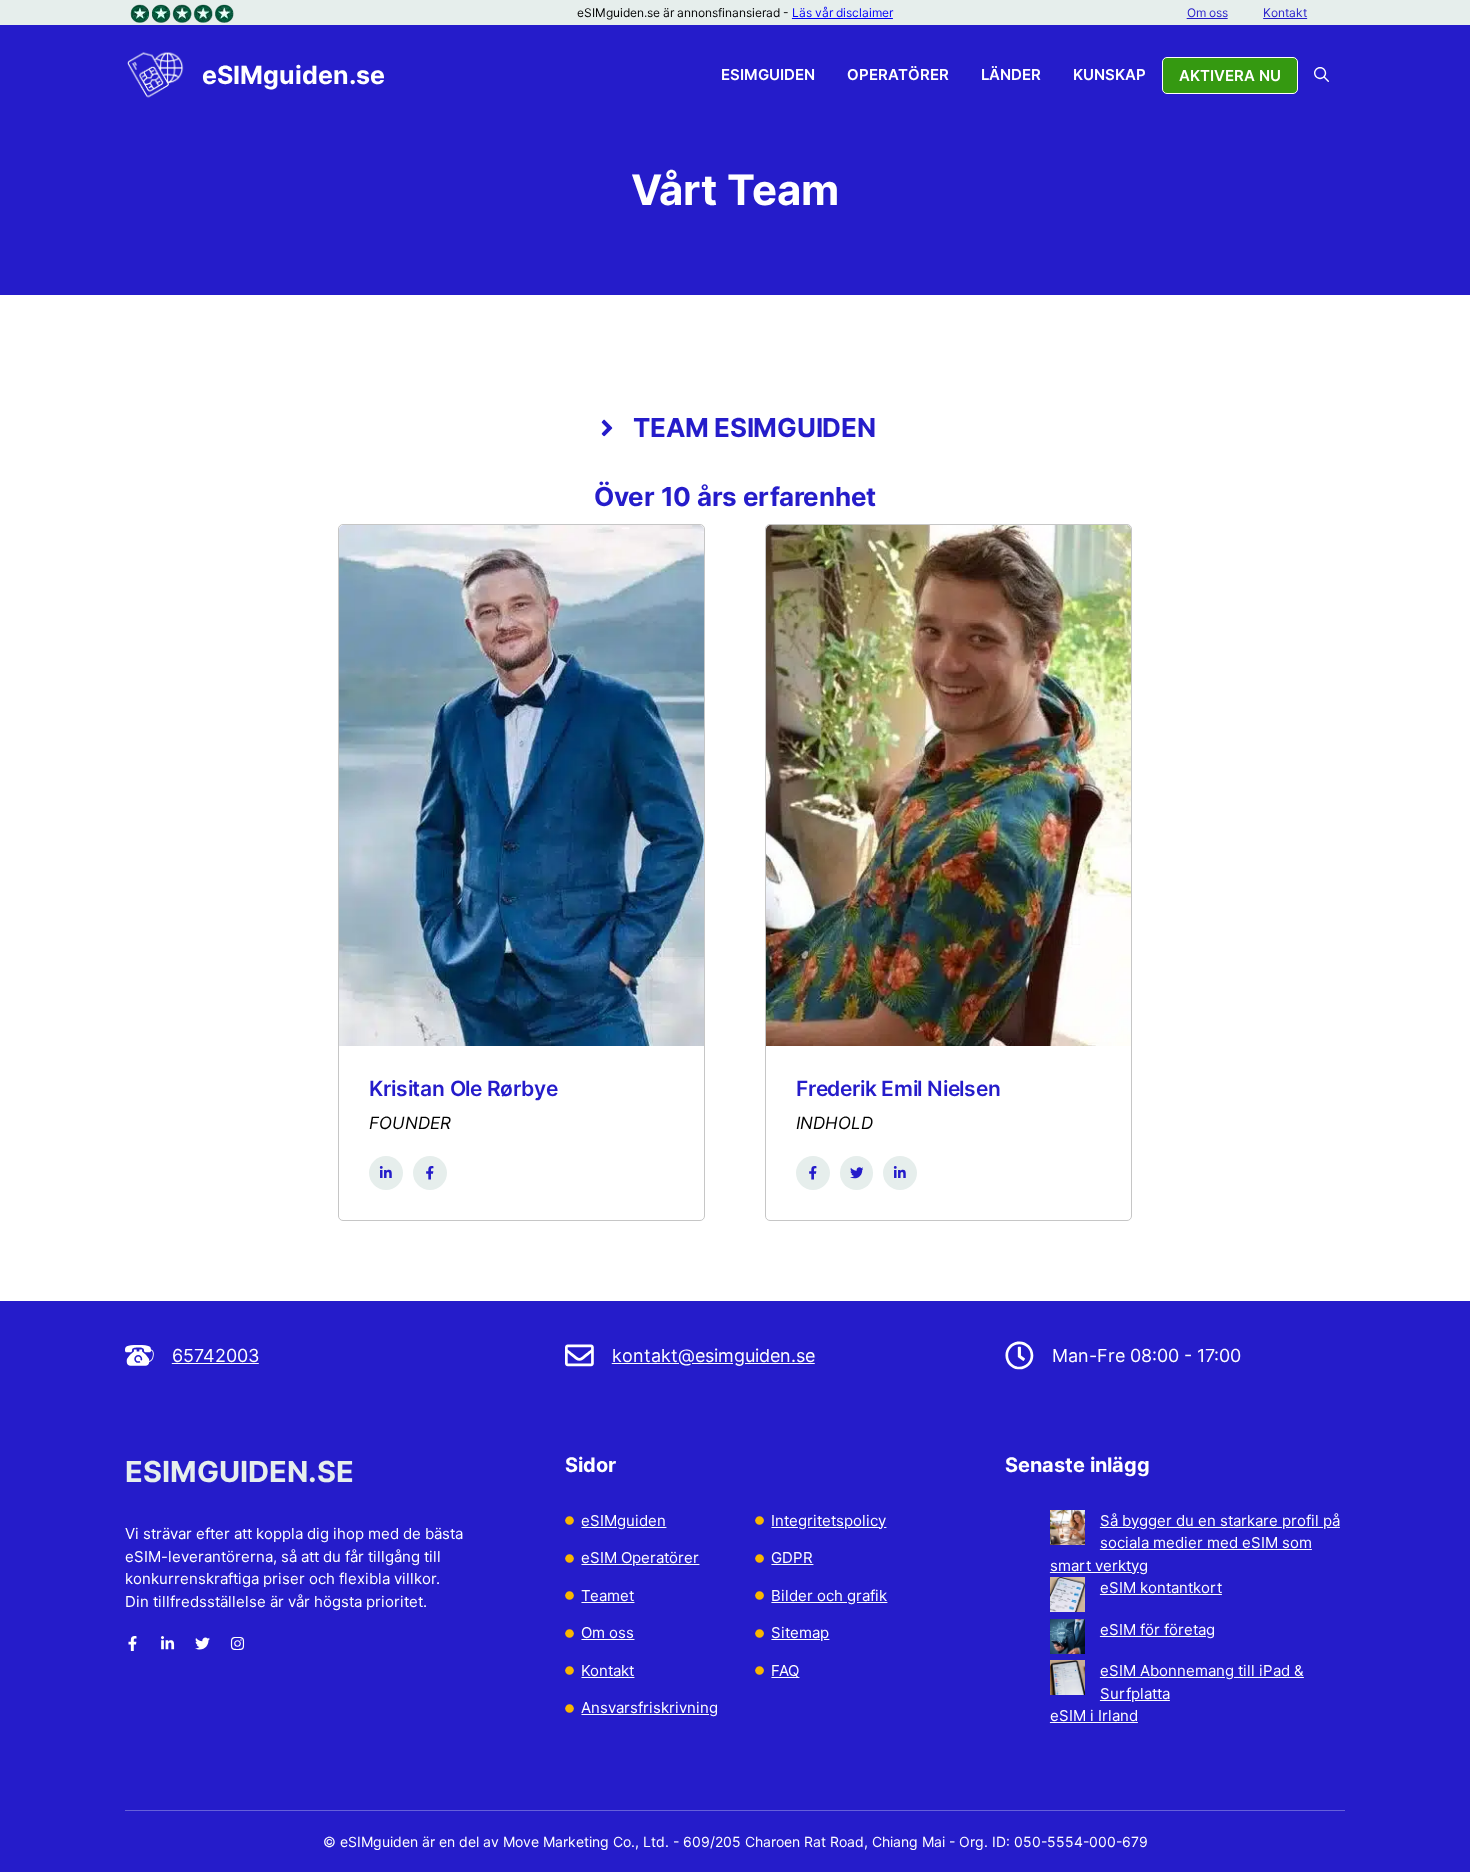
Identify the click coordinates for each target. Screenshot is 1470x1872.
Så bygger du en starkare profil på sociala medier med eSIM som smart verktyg (1195, 1543)
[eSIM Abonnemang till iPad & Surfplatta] (1067, 1681)
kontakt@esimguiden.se (713, 1355)
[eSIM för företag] (1067, 1640)
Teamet (607, 1595)
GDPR (792, 1557)
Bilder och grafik (829, 1595)
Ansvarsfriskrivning (649, 1707)
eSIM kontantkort (1161, 1587)
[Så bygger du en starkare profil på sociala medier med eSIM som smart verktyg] (1067, 1531)
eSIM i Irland (1094, 1715)
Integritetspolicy (828, 1520)
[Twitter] (202, 1643)
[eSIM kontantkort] (1067, 1598)
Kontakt (1285, 12)
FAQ (785, 1670)
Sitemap (800, 1632)
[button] (1321, 75)
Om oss (1207, 12)
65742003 (215, 1355)
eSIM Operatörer (640, 1557)
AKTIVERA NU (1230, 75)
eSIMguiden (768, 74)
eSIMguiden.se (293, 75)
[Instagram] (237, 1643)
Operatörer (898, 74)
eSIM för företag (1157, 1629)
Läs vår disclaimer (842, 12)
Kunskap (1109, 74)
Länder (1011, 74)
